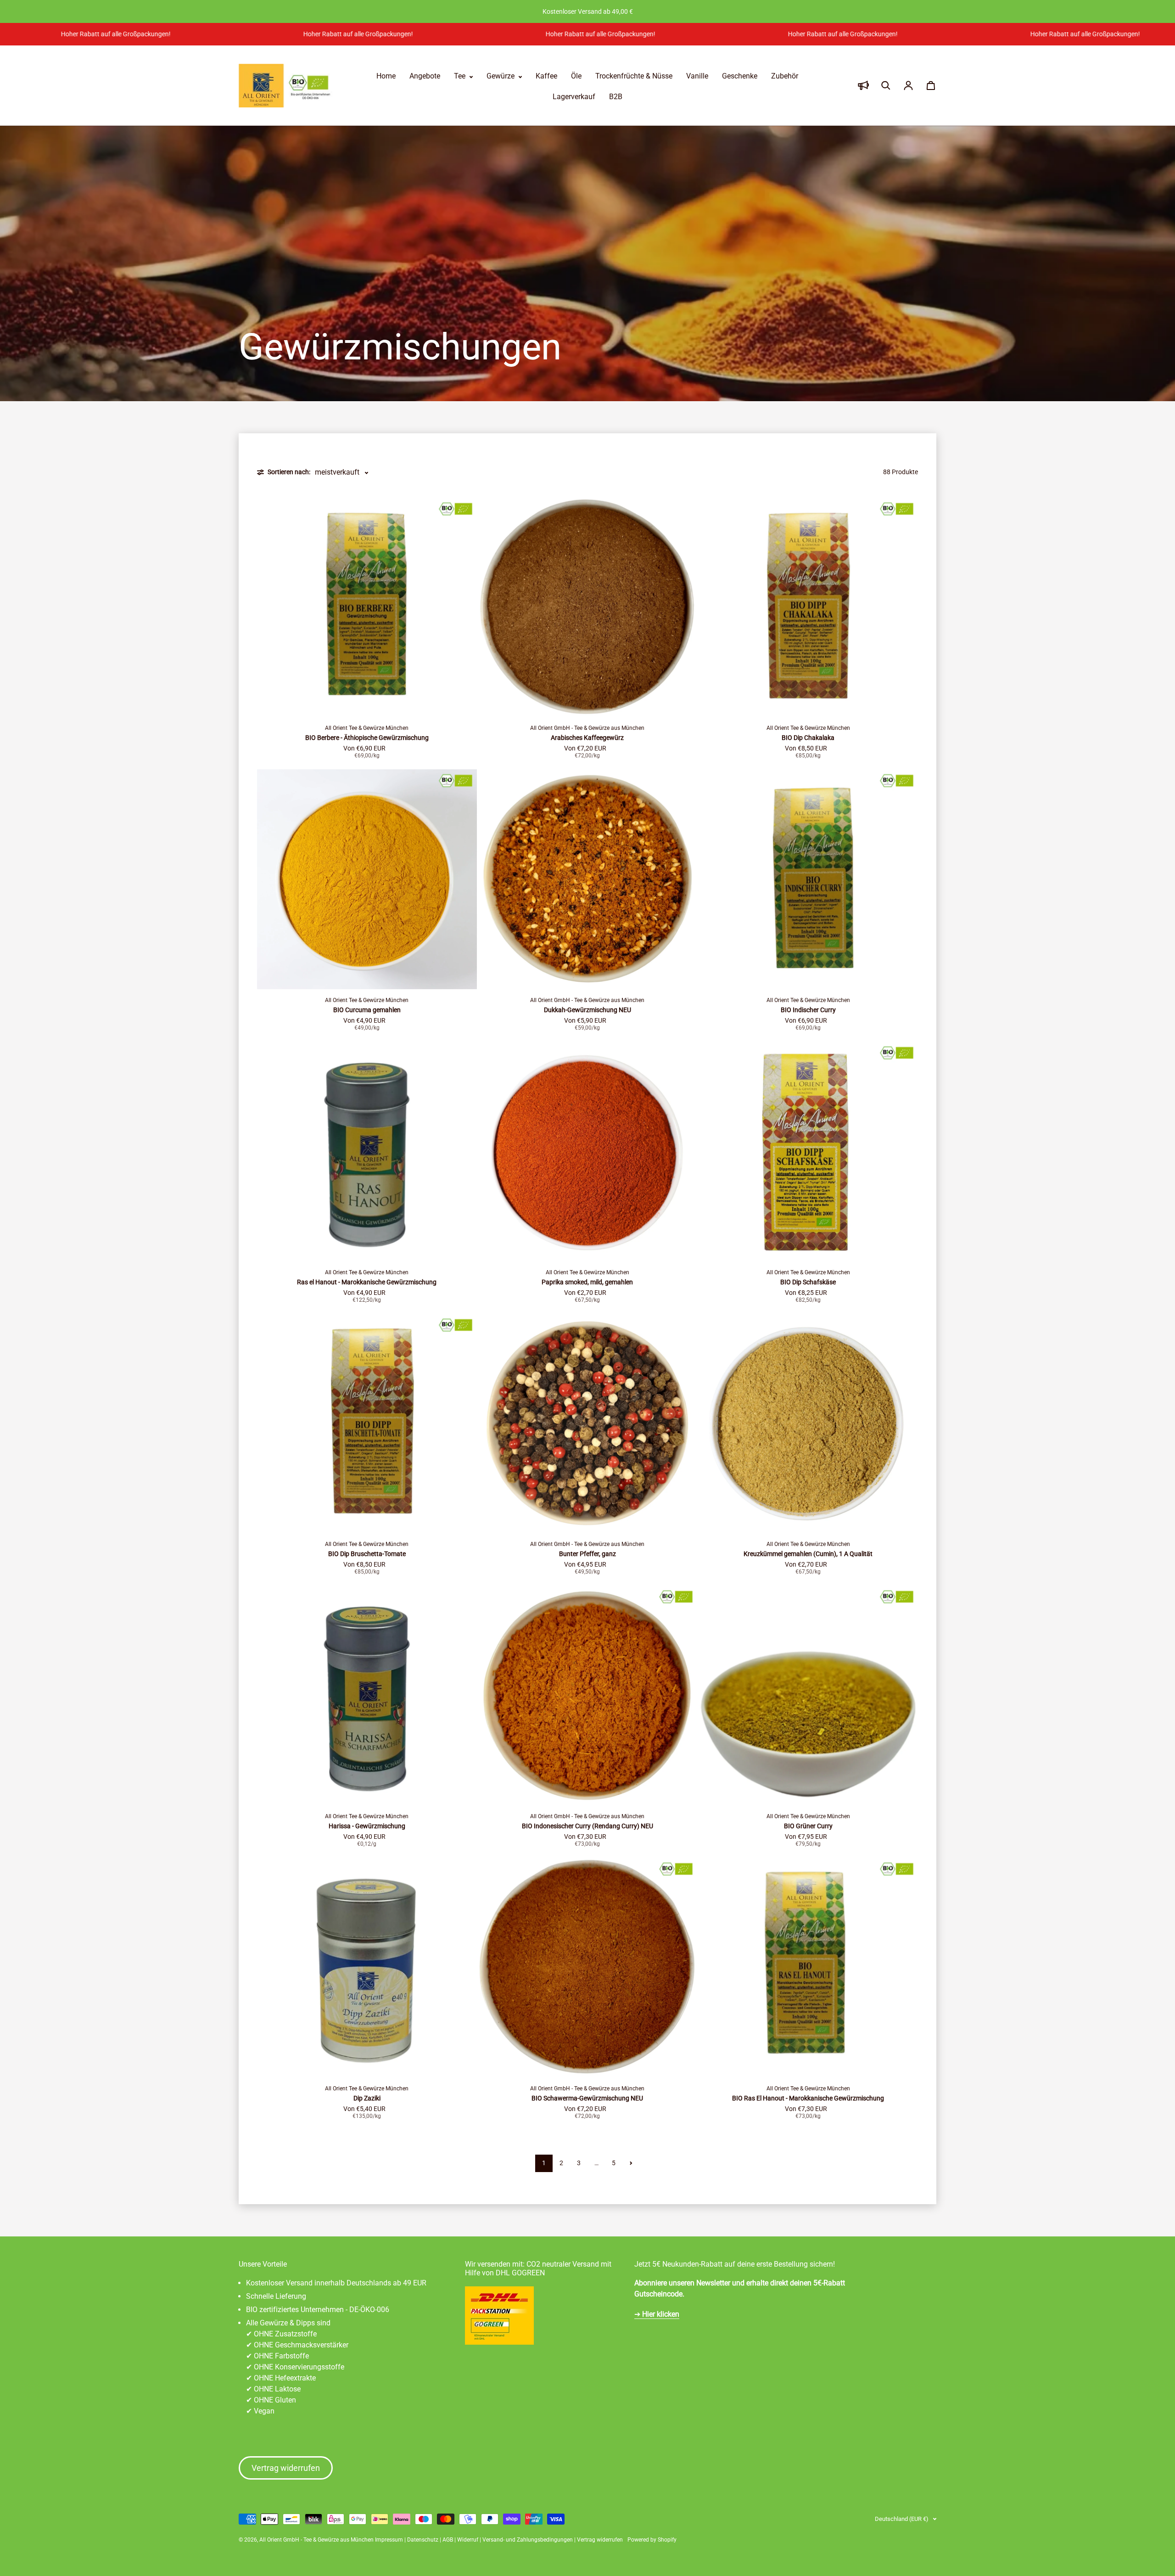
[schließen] (677, 1217)
